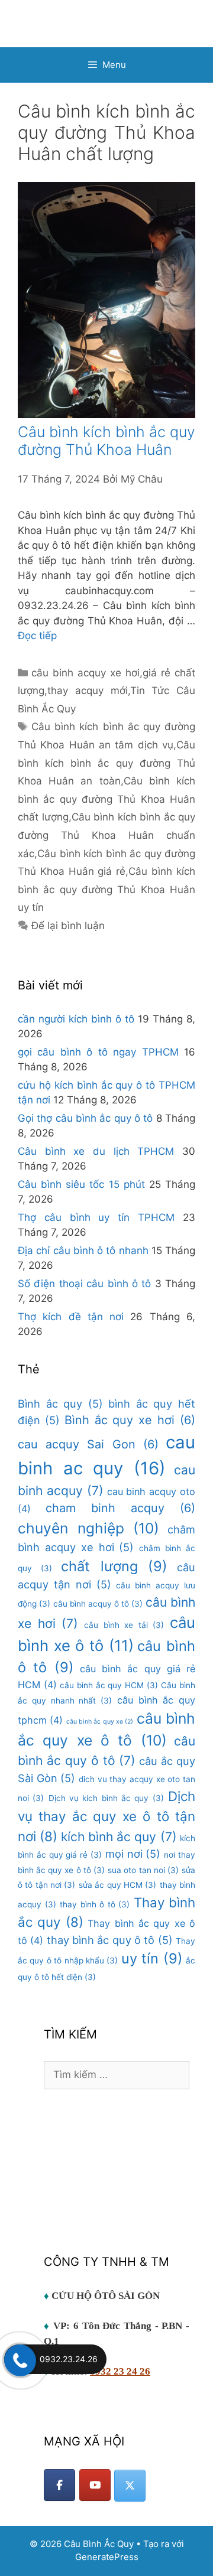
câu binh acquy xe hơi (85, 673)
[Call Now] (19, 2359)
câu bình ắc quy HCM (109, 1685)
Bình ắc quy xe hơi (130, 1420)
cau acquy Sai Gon (88, 1444)
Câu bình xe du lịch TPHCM (96, 1151)
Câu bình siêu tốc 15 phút (81, 1184)
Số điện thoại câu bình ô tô (84, 1284)
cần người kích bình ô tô (76, 1019)
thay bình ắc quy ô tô (110, 1940)
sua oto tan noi (143, 1870)
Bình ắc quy (60, 1403)
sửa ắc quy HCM (117, 1885)
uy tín (152, 1958)
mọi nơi (133, 1854)
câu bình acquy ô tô (98, 1604)
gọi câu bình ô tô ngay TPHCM (98, 1052)
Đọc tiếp (37, 636)
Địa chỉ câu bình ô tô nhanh (83, 1250)
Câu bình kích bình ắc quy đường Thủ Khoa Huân (106, 441)
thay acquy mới (88, 691)
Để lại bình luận (68, 926)
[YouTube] (95, 2485)
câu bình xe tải (124, 1625)
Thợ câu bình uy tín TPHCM (96, 1217)
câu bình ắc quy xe (100, 1722)
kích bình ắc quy (119, 1837)
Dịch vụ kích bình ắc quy (106, 1798)
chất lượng (114, 1566)
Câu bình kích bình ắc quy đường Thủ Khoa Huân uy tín (106, 889)
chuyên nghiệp (88, 1528)
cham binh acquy (120, 1508)
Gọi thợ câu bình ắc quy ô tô (85, 1118)
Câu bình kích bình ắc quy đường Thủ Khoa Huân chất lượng (106, 799)
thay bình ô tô (95, 1904)
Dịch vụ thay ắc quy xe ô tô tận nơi (106, 1816)
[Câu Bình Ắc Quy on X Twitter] (130, 2486)
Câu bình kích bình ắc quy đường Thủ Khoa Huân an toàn (106, 763)
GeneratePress (107, 2557)
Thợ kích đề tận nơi (71, 1317)
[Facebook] (59, 2485)
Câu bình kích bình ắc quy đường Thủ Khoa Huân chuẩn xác (106, 835)
